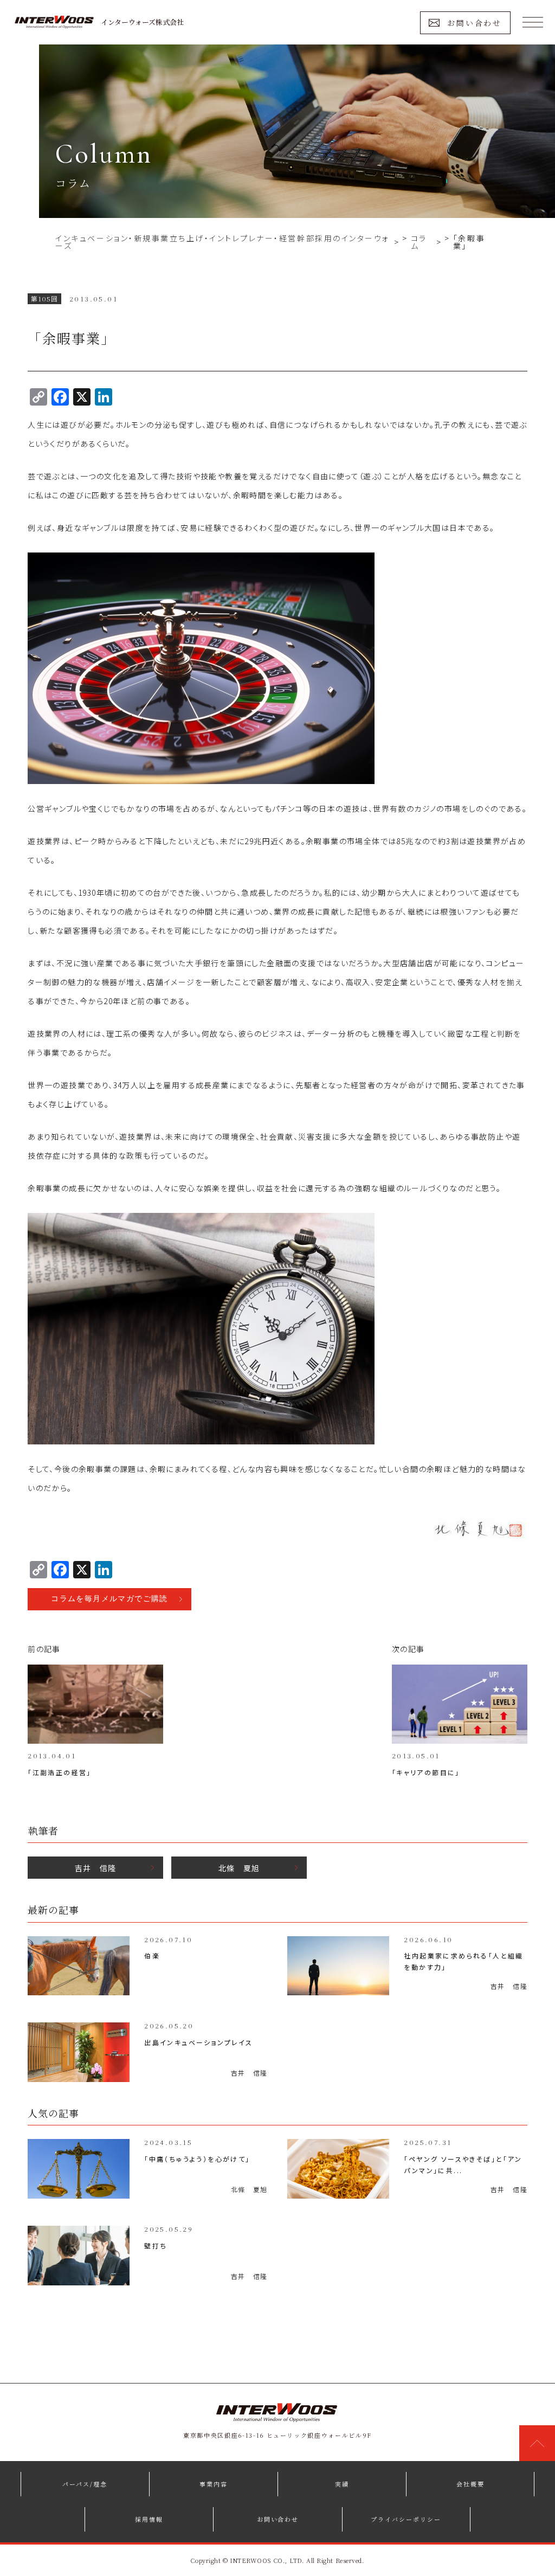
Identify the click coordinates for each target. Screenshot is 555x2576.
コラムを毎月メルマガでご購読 (109, 1599)
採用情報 (149, 2519)
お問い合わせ (475, 23)
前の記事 (44, 1649)
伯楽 (152, 1955)
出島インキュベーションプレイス (198, 2042)
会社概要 (470, 2484)
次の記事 (408, 1649)
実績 (342, 2484)
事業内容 (214, 2484)
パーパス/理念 (85, 2484)
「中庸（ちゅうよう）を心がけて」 (197, 2159)
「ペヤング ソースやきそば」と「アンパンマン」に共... (463, 2164)
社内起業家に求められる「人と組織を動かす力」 (463, 1961)
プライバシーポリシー (406, 2519)
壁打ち (156, 2246)
